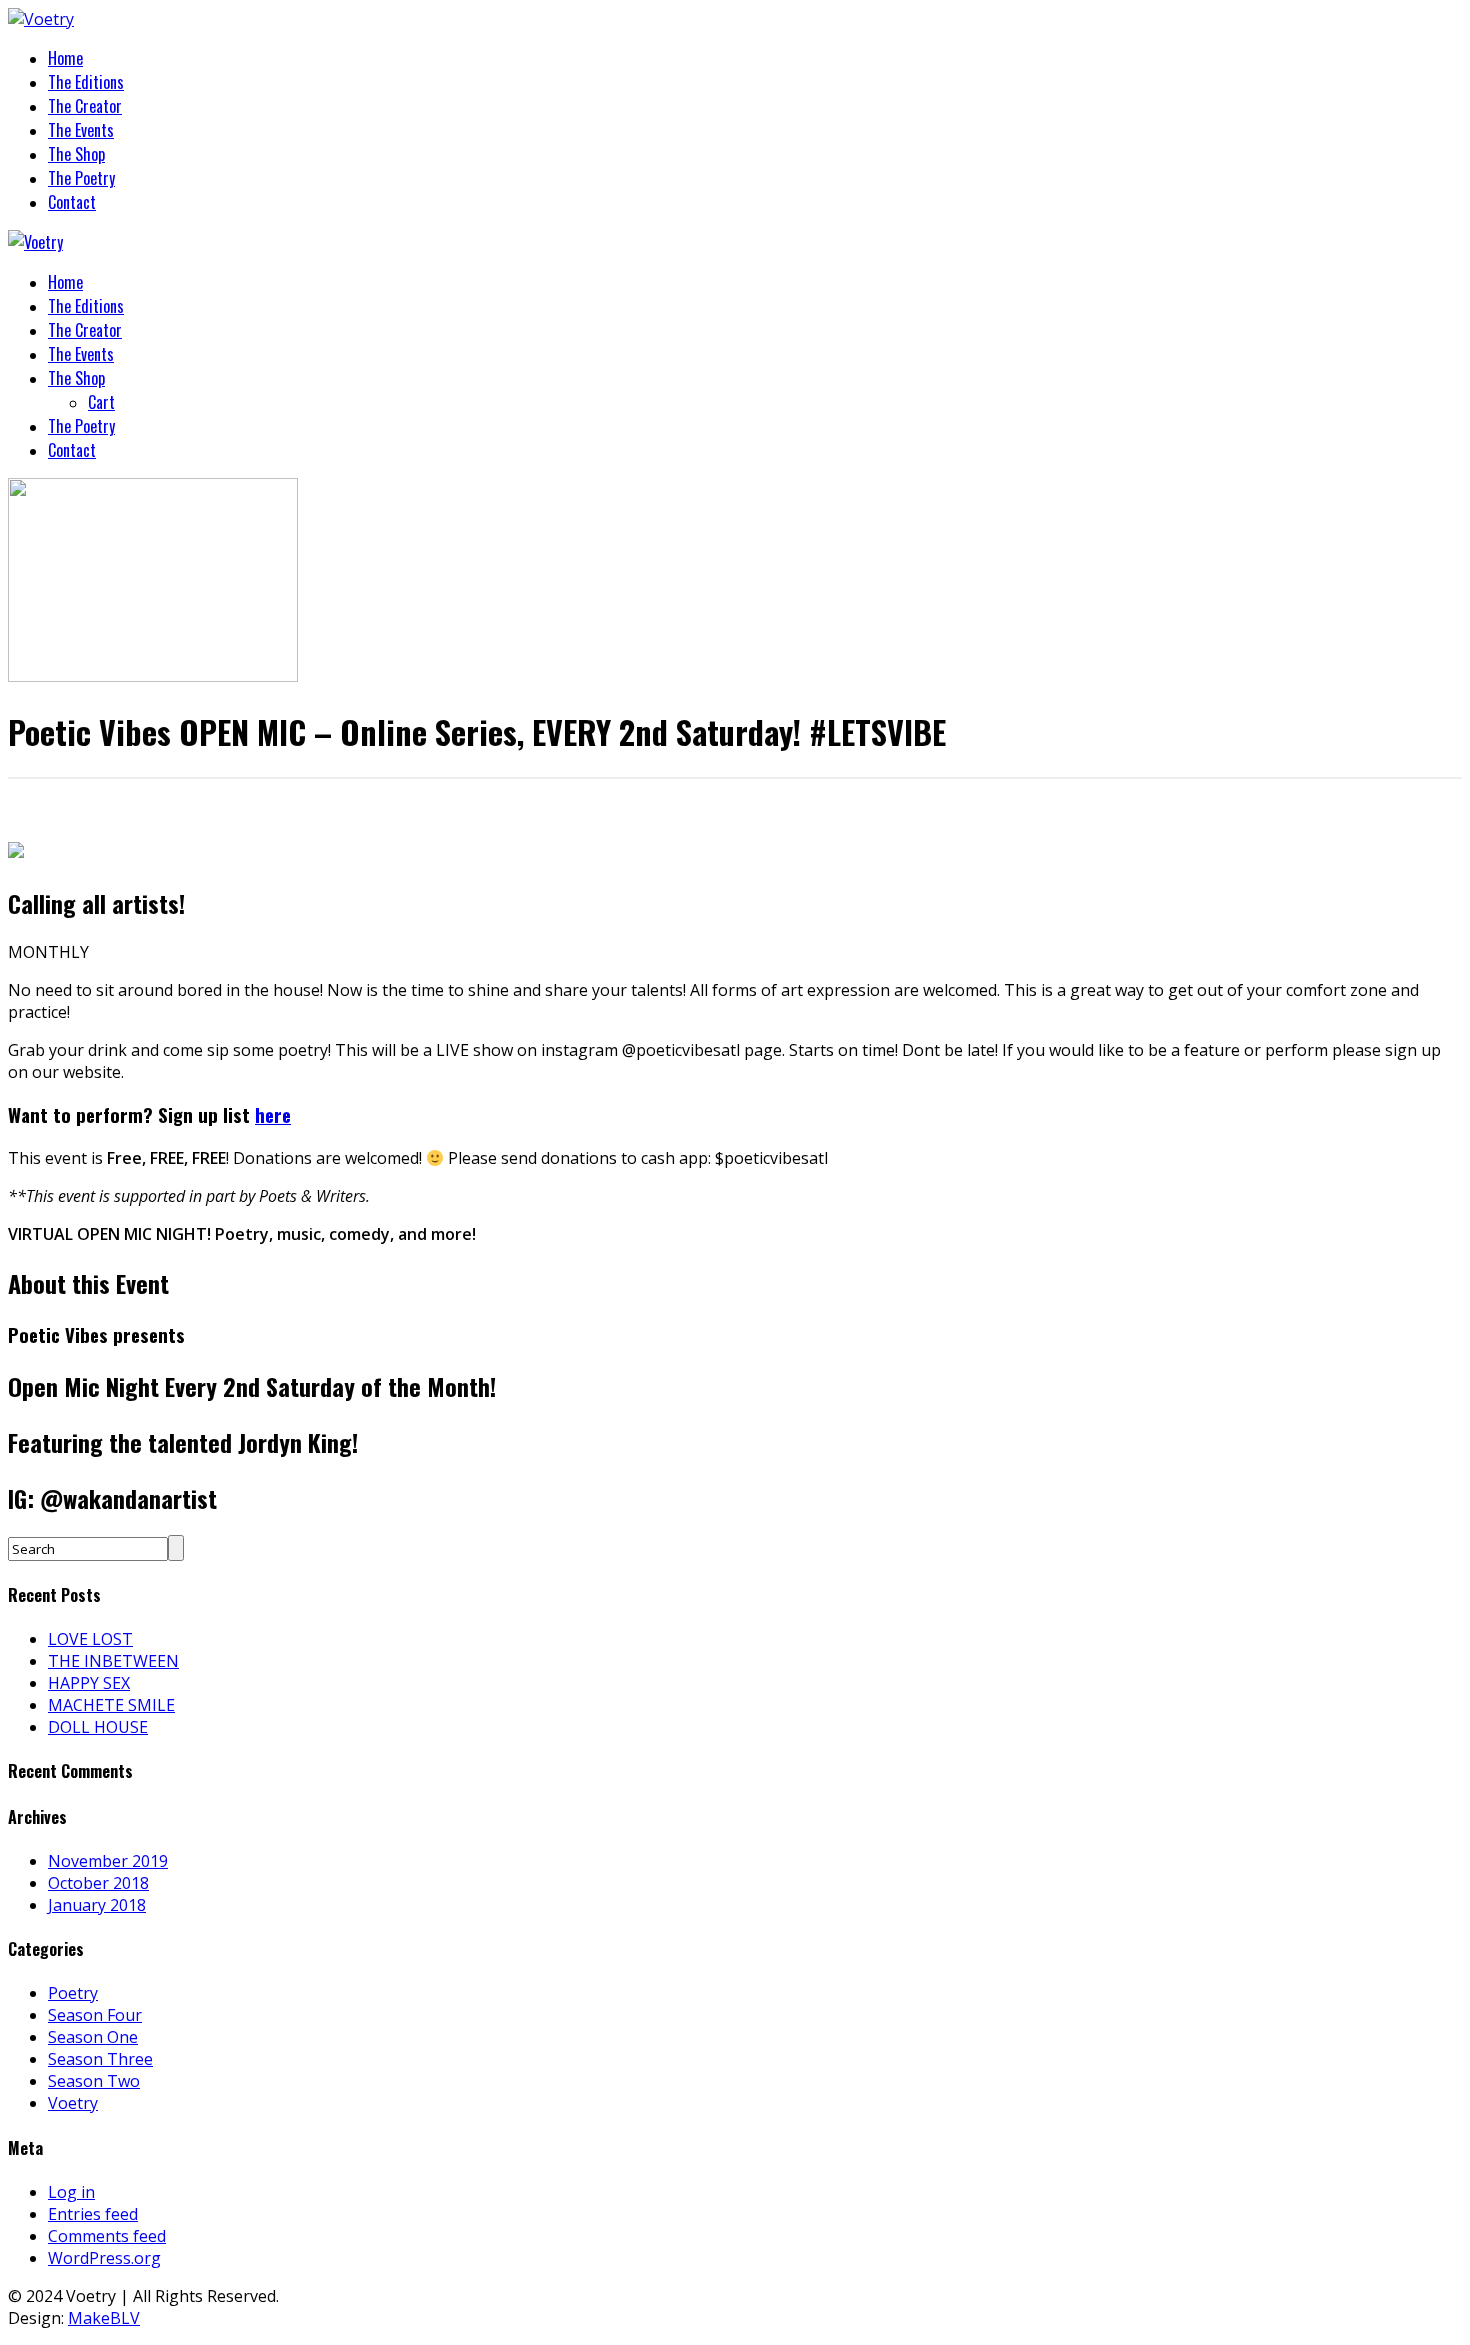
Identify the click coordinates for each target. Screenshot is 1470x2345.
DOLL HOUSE (98, 1727)
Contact (72, 202)
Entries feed (93, 2214)
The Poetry (81, 178)
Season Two (94, 2081)
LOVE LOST (90, 1639)
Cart (101, 402)
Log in (71, 2192)
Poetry (73, 1993)
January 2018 (97, 1905)
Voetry (73, 2103)
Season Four (95, 2015)
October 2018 (98, 1883)
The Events (81, 130)
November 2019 (108, 1861)
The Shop (76, 154)
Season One (93, 2037)
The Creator (85, 106)
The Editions (86, 82)
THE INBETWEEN (113, 1661)
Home (65, 58)
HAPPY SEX (89, 1683)
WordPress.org (104, 2258)
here (273, 1114)
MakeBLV (104, 2318)
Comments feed (107, 2236)
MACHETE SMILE (111, 1705)
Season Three (100, 2059)
